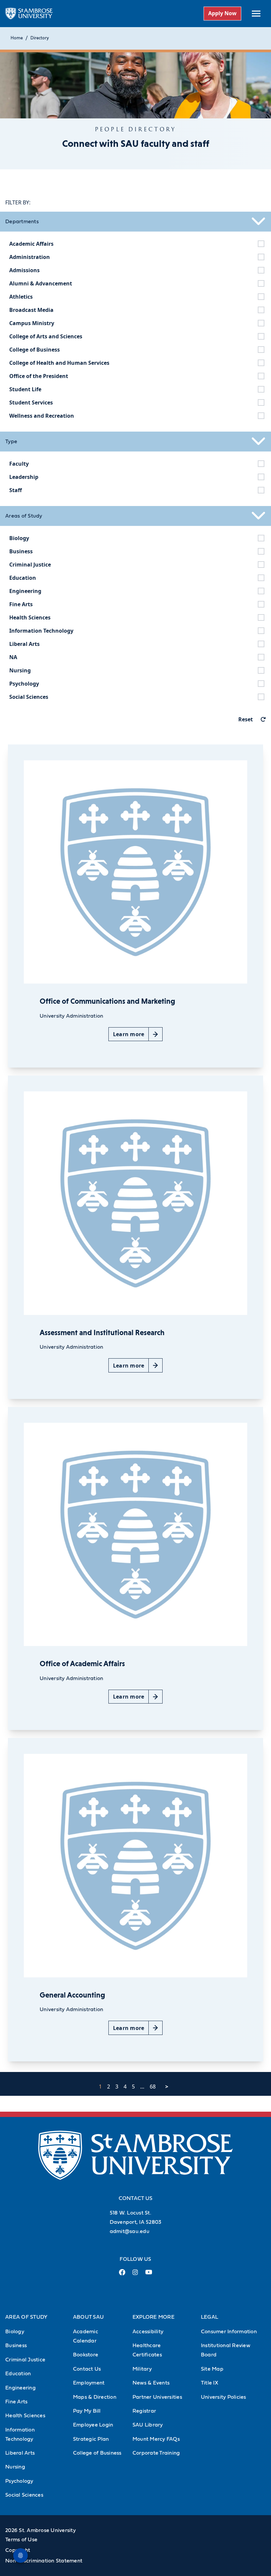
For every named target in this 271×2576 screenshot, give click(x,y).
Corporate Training (156, 2453)
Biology (15, 2332)
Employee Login (93, 2425)
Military (142, 2369)
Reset (246, 719)
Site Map (212, 2369)
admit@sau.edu (130, 2231)
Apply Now (222, 13)
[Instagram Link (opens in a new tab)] (135, 2275)
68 (153, 2087)
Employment (89, 2383)
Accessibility (148, 2332)
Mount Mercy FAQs (156, 2439)
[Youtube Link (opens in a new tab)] (149, 2275)
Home (17, 38)
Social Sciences (24, 2495)
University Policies (224, 2397)
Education (18, 2374)
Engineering (20, 2388)
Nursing (15, 2467)
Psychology (19, 2481)
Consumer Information (229, 2332)
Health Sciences (25, 2416)
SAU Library (148, 2425)
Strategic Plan (91, 2439)
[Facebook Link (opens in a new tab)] (122, 2275)
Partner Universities (157, 2397)
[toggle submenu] (256, 14)
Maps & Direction (95, 2397)
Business (16, 2345)
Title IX (210, 2383)
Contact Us (87, 2369)
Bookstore (86, 2355)
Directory (40, 38)
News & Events (151, 2383)
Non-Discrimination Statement (44, 2561)
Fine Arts (16, 2402)
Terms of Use (21, 2540)
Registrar (144, 2411)
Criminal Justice (25, 2360)
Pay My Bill (87, 2411)
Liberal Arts (20, 2453)
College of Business (97, 2453)
